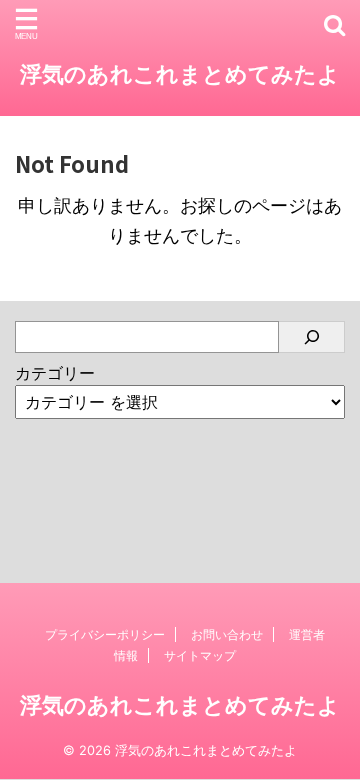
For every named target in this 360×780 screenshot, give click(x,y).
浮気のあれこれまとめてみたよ (180, 74)
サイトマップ (200, 655)
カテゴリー (55, 373)
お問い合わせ (227, 634)
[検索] (312, 337)
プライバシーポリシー (105, 634)
